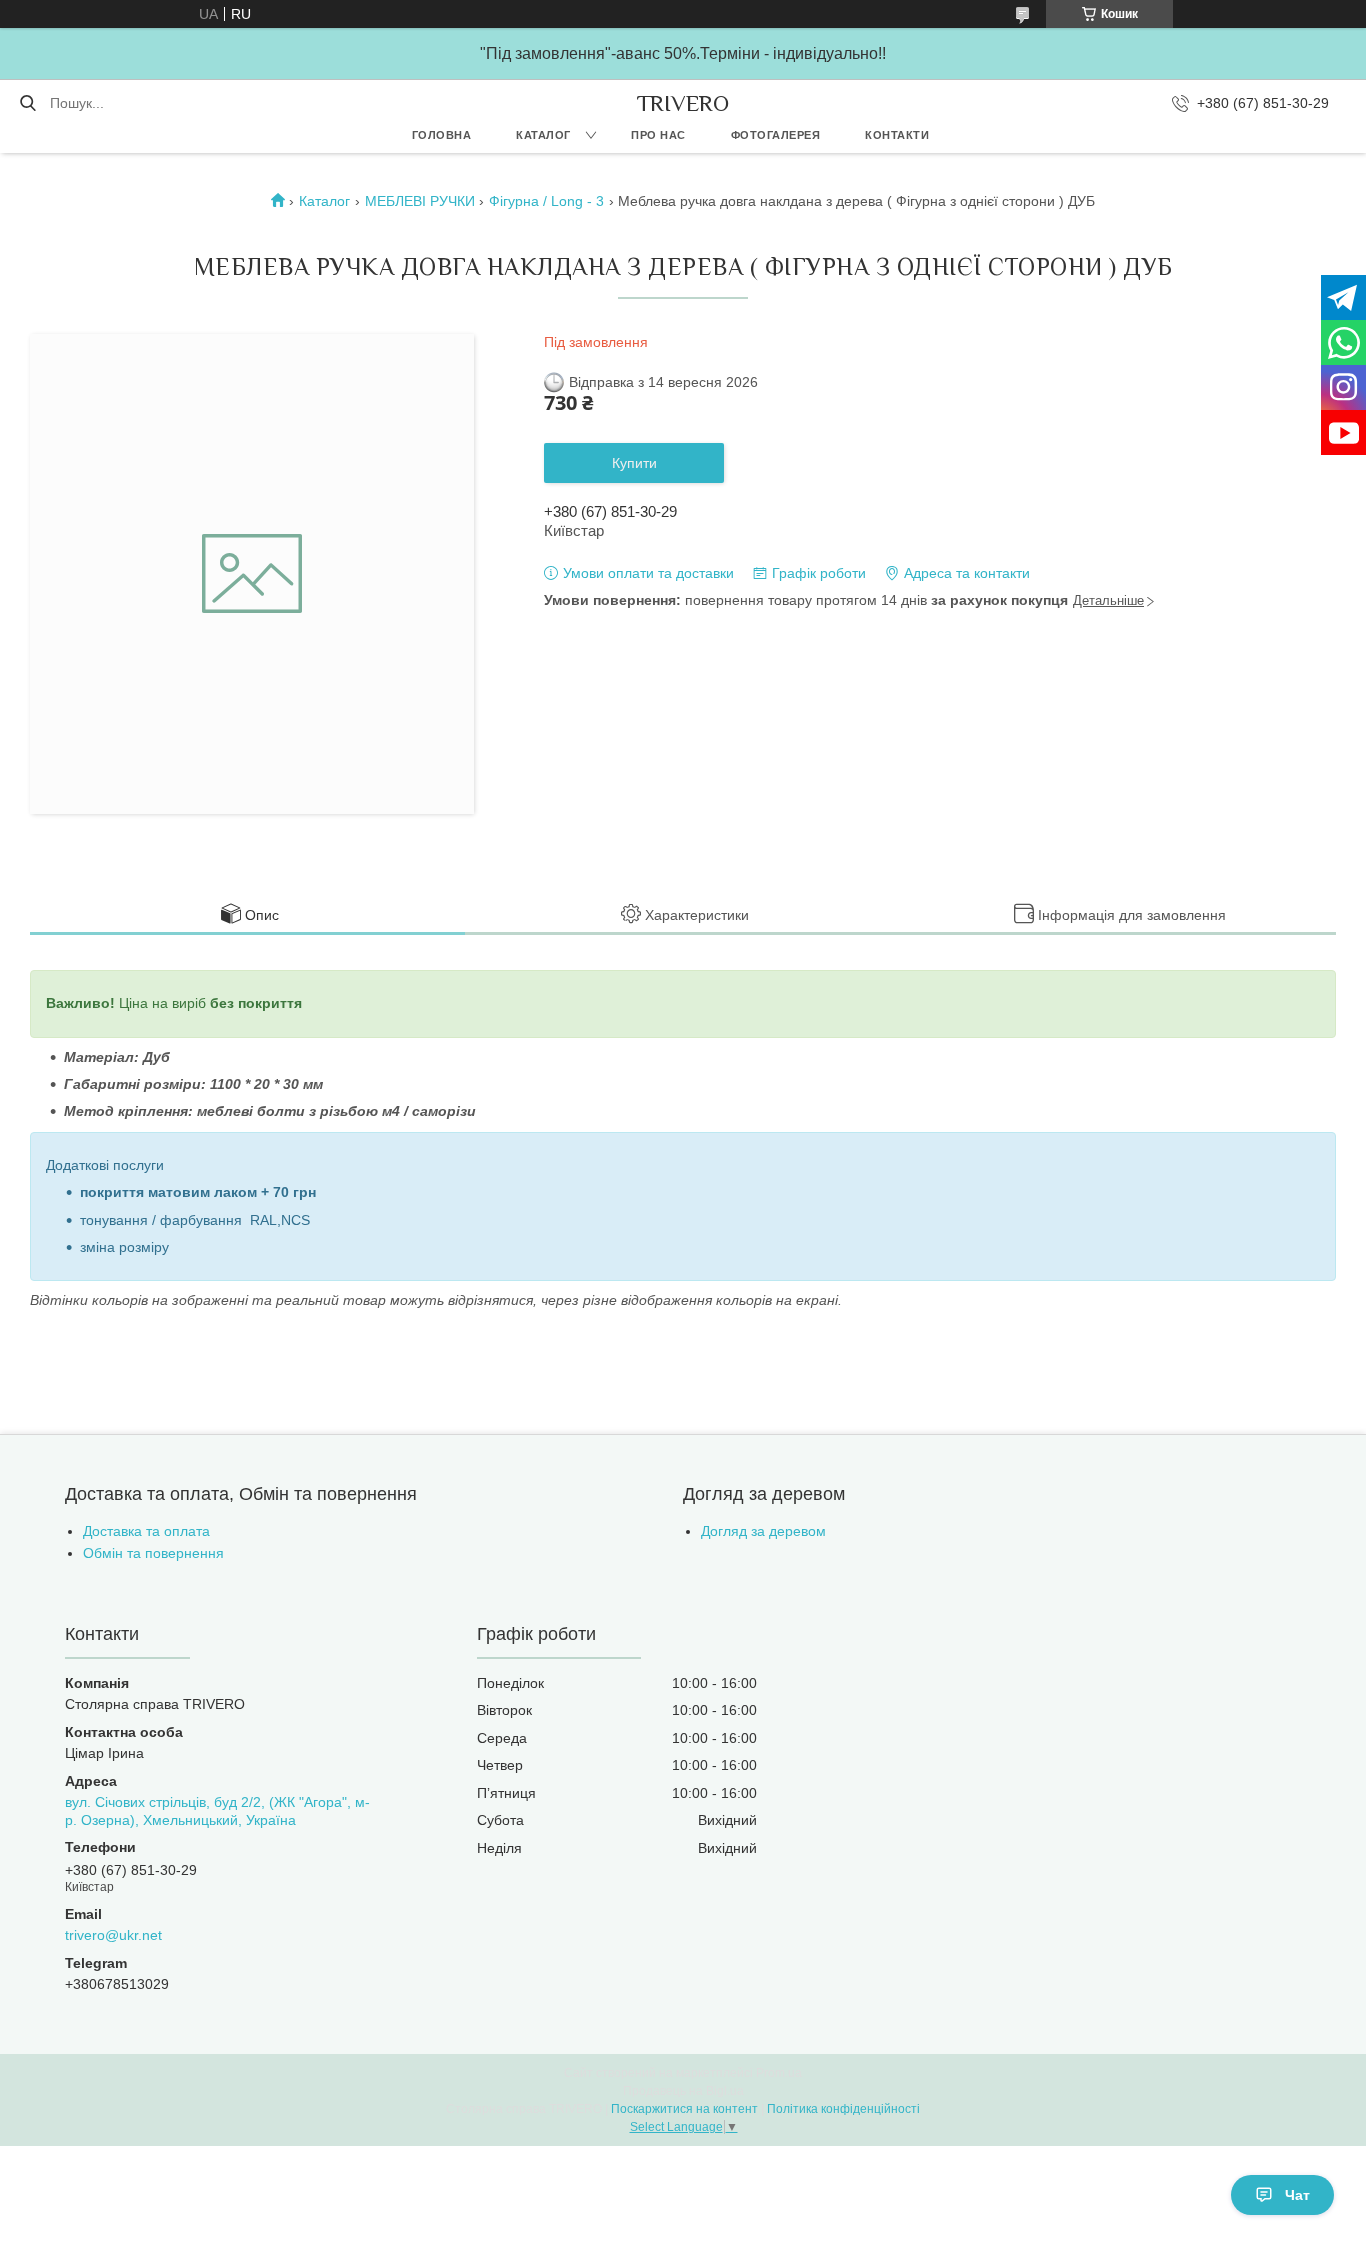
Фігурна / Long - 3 (546, 201)
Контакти (897, 135)
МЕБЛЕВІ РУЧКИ (420, 201)
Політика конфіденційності (843, 2109)
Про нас (658, 135)
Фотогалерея (776, 135)
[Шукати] (27, 103)
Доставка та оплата (146, 1531)
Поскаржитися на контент (684, 2109)
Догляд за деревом (763, 1531)
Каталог (543, 135)
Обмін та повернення (153, 1553)
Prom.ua (779, 2073)
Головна (442, 135)
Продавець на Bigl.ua (683, 2091)
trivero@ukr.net (113, 1935)
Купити (634, 463)
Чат (1297, 2195)
